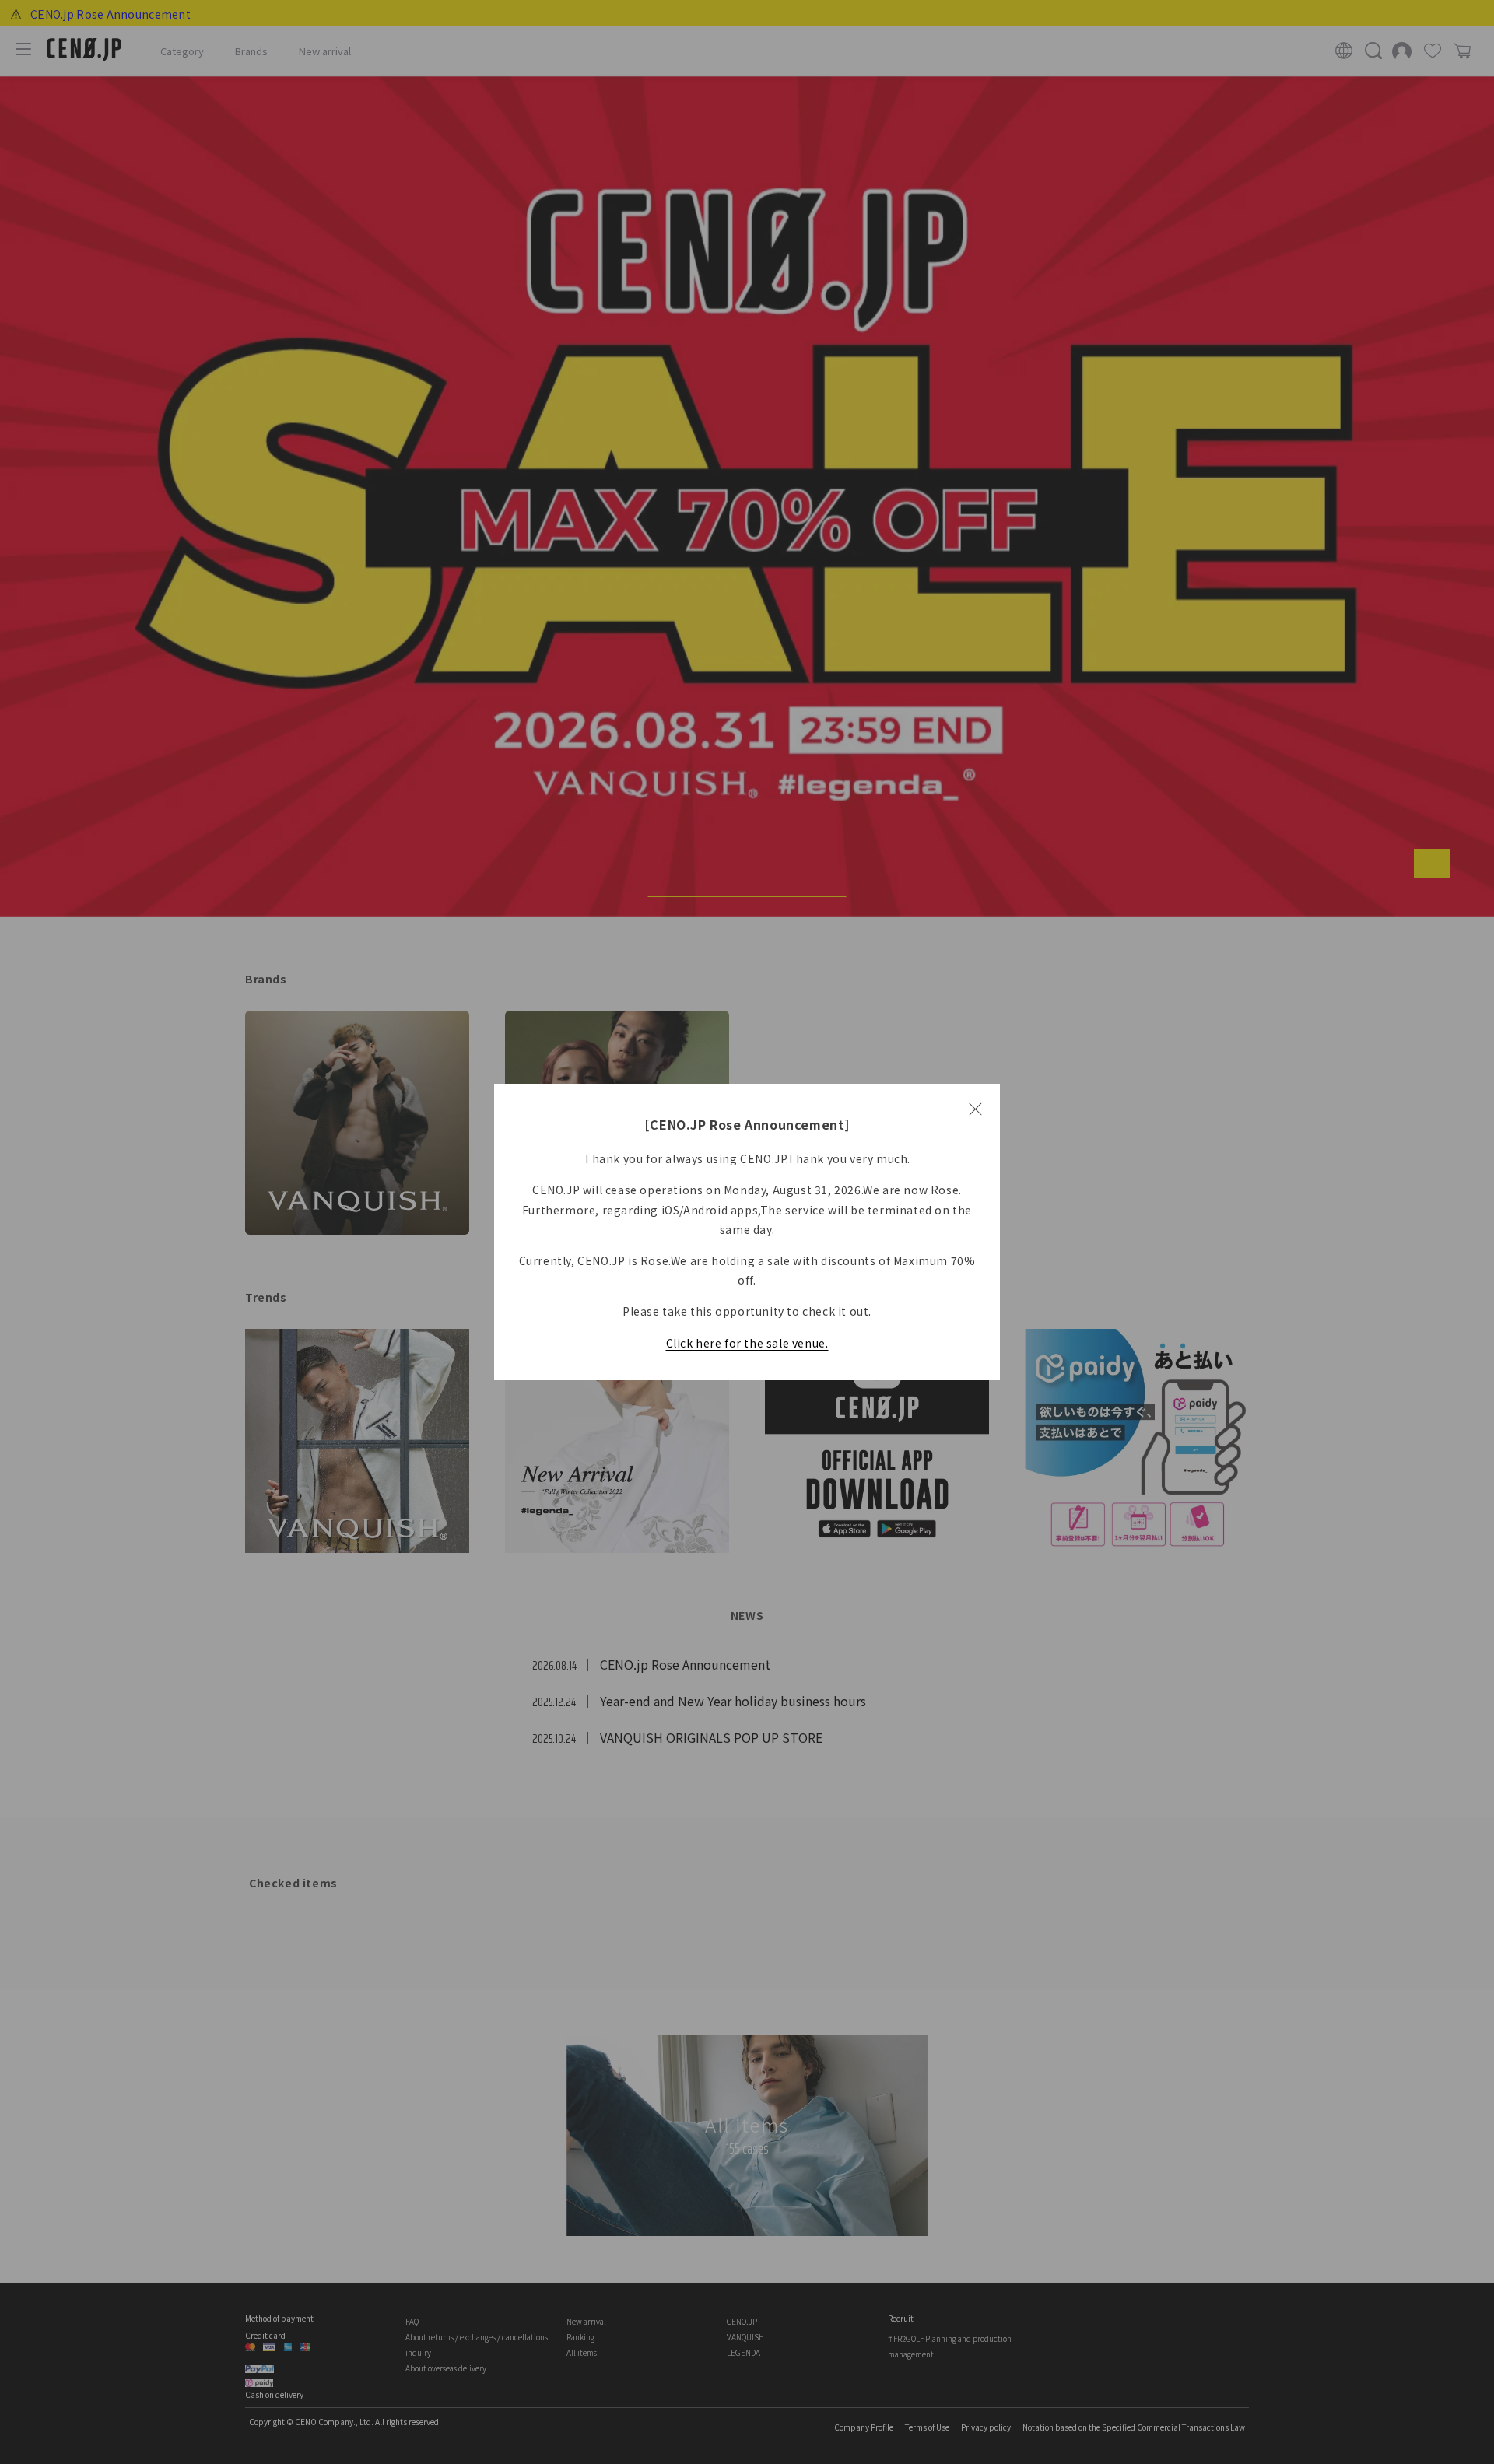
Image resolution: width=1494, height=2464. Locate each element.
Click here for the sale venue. (747, 1343)
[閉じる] (975, 1109)
